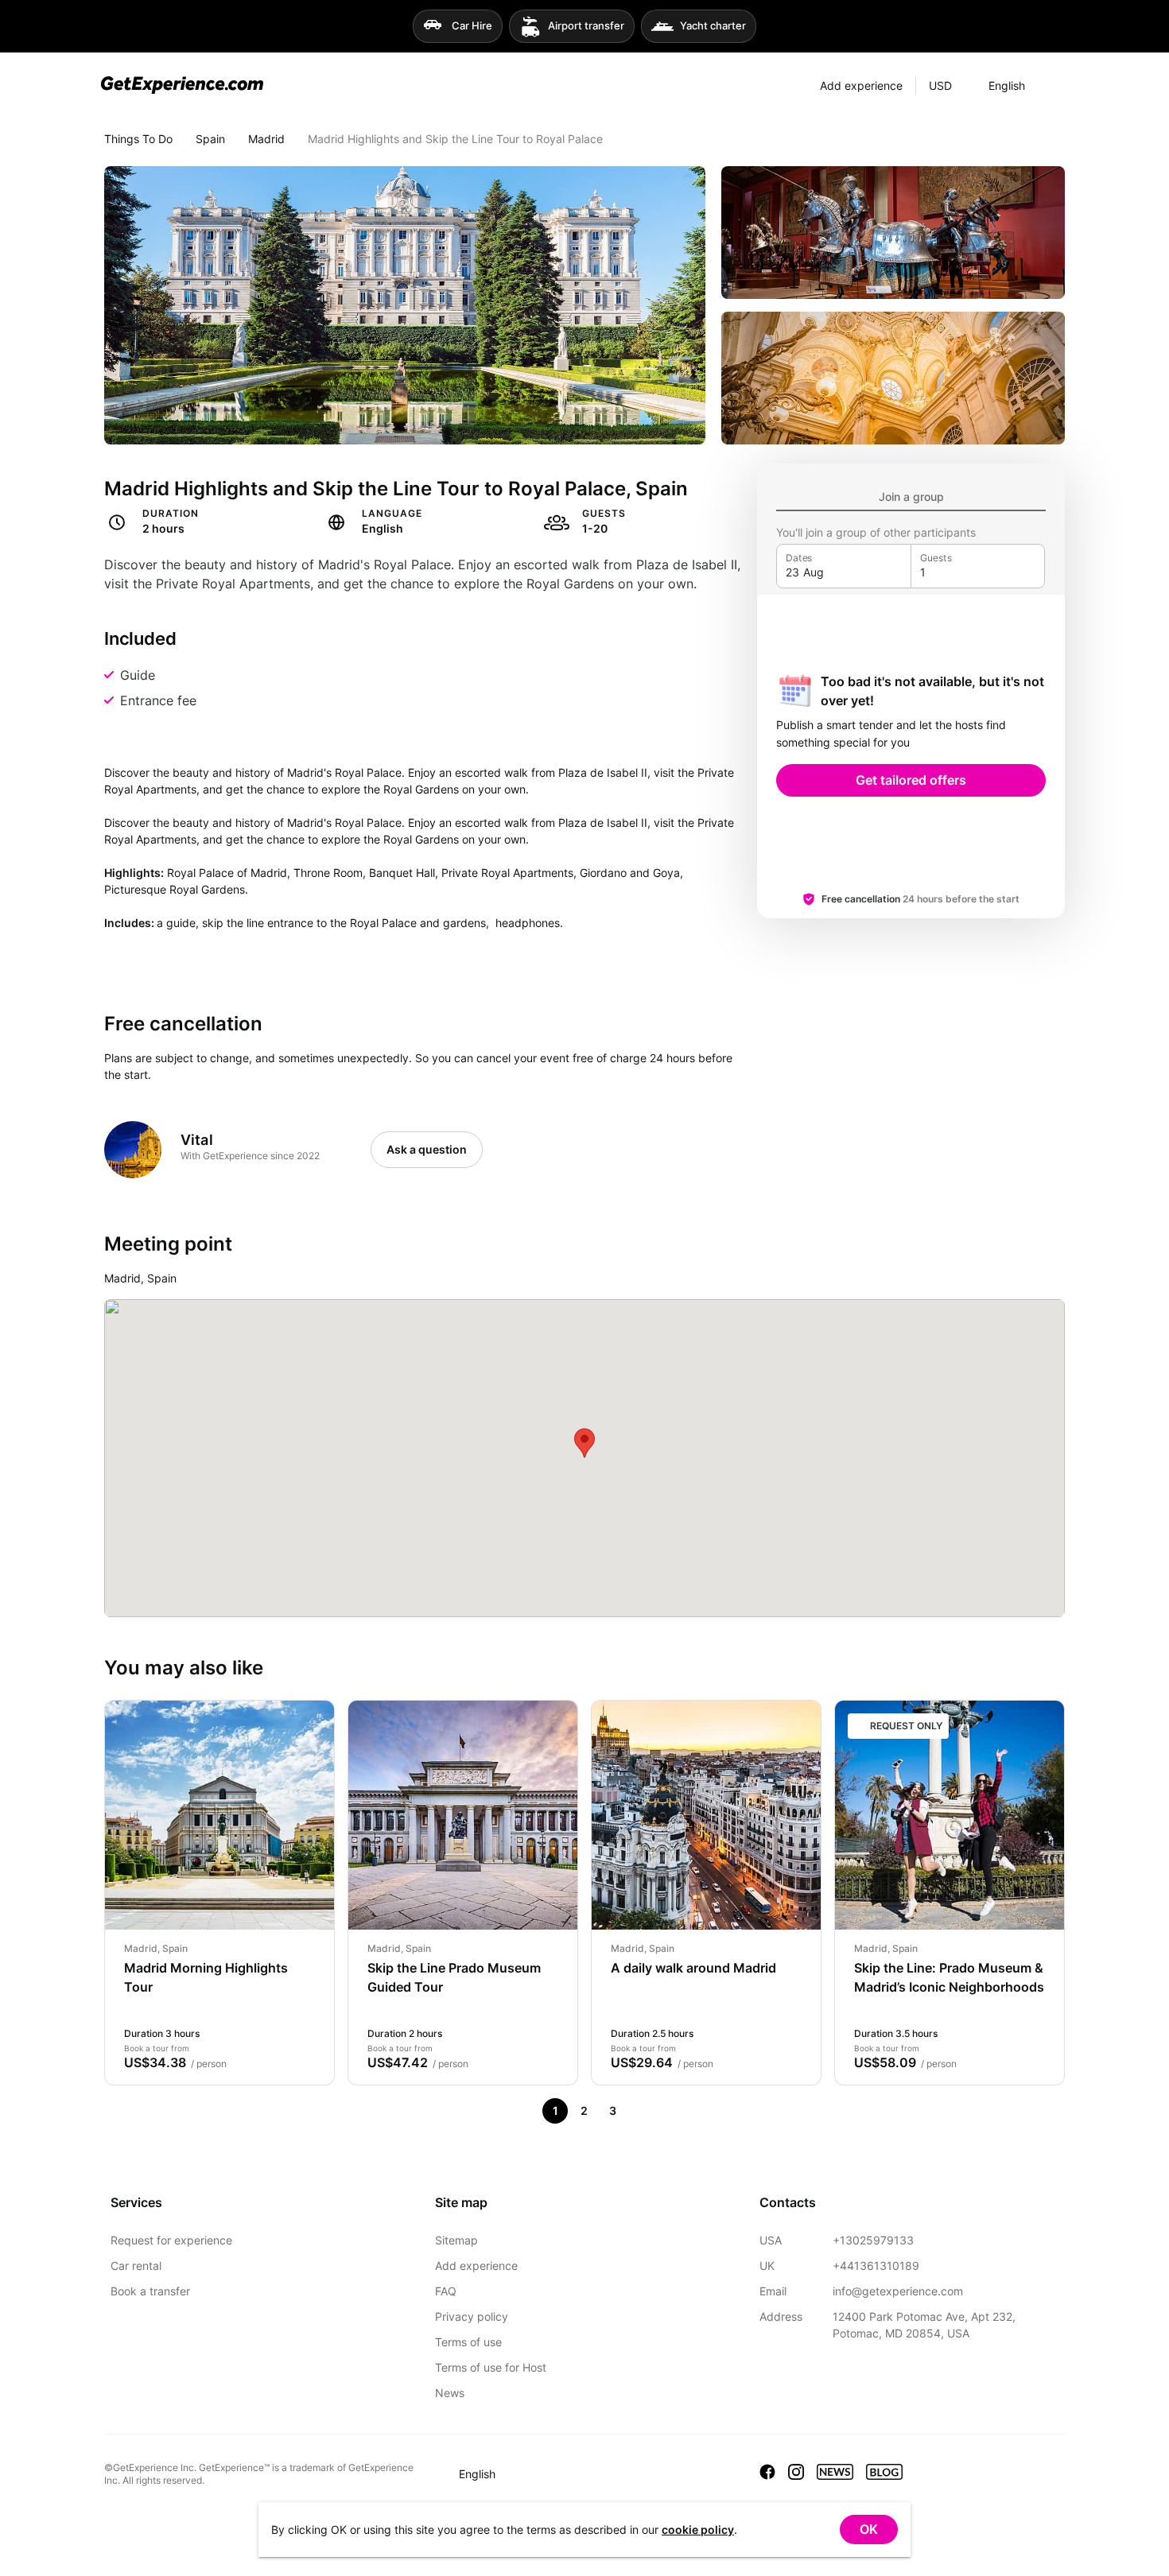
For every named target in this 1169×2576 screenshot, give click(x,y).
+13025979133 (873, 2240)
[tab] (911, 497)
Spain (210, 139)
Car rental (136, 2266)
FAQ (446, 2291)
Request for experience (171, 2240)
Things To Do (138, 139)
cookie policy (698, 2529)
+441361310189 (876, 2266)
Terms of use (468, 2342)
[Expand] (1053, 86)
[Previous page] (526, 2111)
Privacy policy (472, 2316)
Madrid (266, 139)
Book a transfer (150, 2291)
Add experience (476, 2266)
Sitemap (456, 2240)
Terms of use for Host (491, 2367)
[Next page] (641, 2111)
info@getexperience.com (898, 2291)
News (450, 2393)
